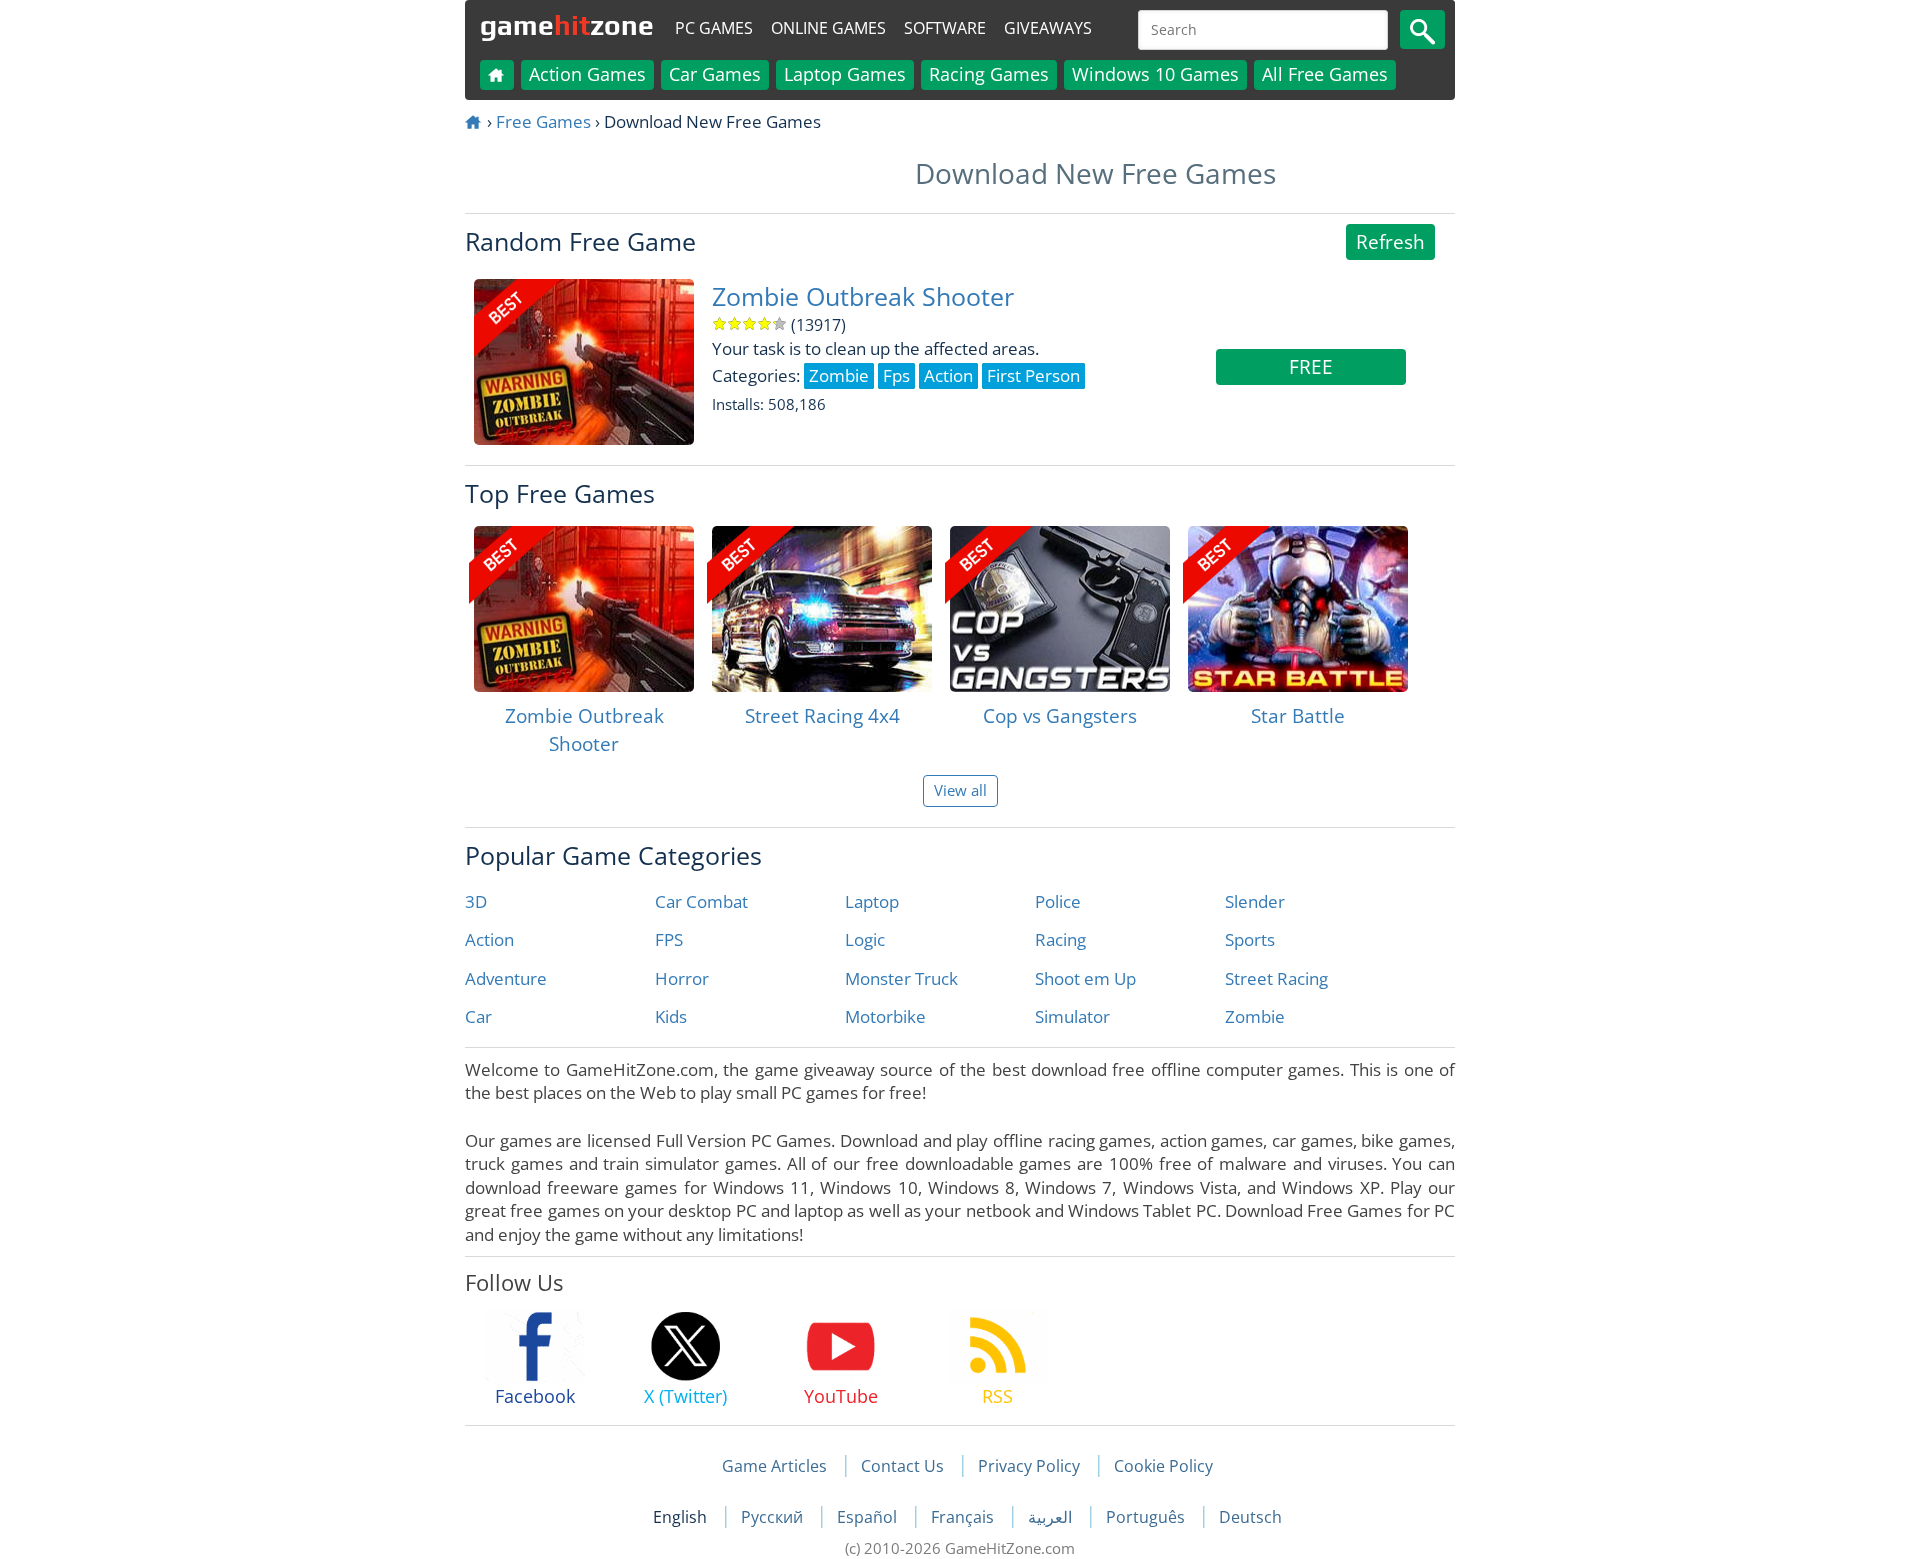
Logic (865, 939)
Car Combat (701, 901)
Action (489, 939)
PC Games (714, 28)
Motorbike (885, 1016)
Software (945, 28)
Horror (682, 978)
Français (964, 1517)
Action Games (587, 74)
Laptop (872, 901)
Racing (1060, 939)
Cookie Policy (1163, 1466)
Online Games (828, 28)
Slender (1255, 901)
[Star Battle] (1298, 609)
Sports (1250, 939)
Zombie (1255, 1016)
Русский (774, 1517)
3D (476, 901)
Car (478, 1016)
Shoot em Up (1085, 978)
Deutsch (1250, 1517)
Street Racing (1276, 978)
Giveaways (1048, 28)
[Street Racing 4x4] (822, 609)
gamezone (567, 25)
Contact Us (902, 1466)
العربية (1052, 1517)
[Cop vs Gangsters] (1060, 609)
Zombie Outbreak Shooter (863, 296)
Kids (671, 1016)
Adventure (506, 978)
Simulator (1072, 1016)
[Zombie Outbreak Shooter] (584, 609)
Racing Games (989, 74)
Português (1147, 1517)
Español (869, 1517)
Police (1058, 901)
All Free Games (1325, 74)
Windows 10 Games (1155, 74)
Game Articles (774, 1466)
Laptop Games (845, 74)
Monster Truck (901, 978)
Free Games (543, 121)
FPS (669, 939)
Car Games (715, 74)
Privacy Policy (1029, 1466)
